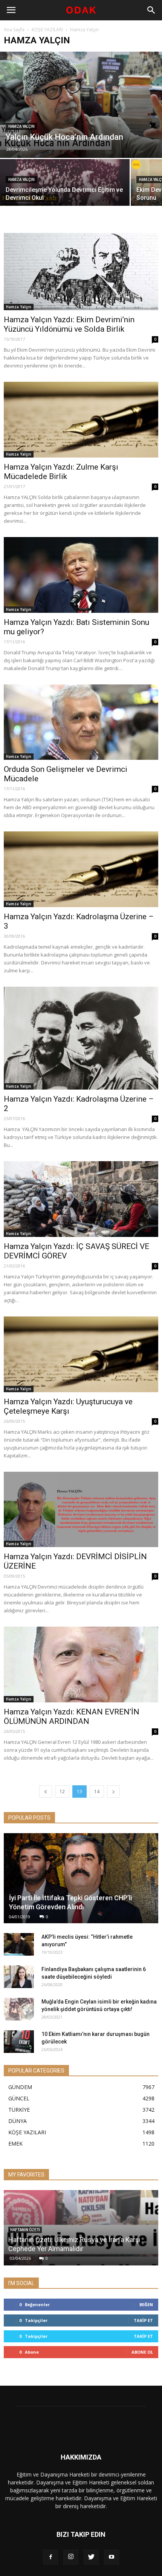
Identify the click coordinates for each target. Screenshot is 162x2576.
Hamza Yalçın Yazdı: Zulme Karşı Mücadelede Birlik (61, 472)
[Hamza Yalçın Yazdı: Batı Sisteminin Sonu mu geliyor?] (81, 575)
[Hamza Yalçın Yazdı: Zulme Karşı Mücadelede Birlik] (81, 420)
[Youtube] (112, 2557)
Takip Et (143, 2320)
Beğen (146, 2304)
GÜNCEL (19, 2098)
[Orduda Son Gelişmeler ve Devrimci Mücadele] (81, 722)
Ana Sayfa (14, 30)
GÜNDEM (20, 2087)
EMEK (15, 2144)
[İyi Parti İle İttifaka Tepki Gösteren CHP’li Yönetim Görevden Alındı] (81, 1878)
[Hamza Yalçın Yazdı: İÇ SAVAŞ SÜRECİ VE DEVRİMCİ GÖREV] (81, 1199)
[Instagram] (71, 2557)
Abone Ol (142, 2352)
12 (62, 1792)
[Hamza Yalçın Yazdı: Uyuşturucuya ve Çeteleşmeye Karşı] (81, 1354)
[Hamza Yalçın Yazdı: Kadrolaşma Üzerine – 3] (81, 869)
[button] (151, 10)
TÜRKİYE (19, 2110)
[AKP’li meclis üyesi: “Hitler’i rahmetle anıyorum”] (19, 1944)
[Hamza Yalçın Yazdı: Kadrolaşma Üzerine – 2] (81, 1038)
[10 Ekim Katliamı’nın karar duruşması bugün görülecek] (19, 2042)
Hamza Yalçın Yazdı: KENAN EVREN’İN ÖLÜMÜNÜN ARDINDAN (72, 1717)
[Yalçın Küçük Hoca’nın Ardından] (81, 105)
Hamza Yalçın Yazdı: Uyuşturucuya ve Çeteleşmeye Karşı (68, 1406)
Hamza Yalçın (21, 126)
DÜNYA (18, 2121)
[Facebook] (50, 2557)
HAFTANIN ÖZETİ (25, 2230)
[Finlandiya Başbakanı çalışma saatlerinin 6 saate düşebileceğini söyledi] (19, 1977)
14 (97, 1792)
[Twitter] (91, 2557)
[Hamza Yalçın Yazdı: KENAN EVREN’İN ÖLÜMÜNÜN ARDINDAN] (81, 1665)
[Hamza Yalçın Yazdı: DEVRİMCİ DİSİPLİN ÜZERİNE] (81, 1510)
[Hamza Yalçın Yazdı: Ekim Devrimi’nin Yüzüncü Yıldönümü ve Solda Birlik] (81, 272)
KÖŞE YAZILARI (47, 30)
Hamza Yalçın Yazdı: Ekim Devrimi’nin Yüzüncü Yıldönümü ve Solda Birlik (69, 324)
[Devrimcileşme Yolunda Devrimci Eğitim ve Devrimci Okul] (65, 191)
